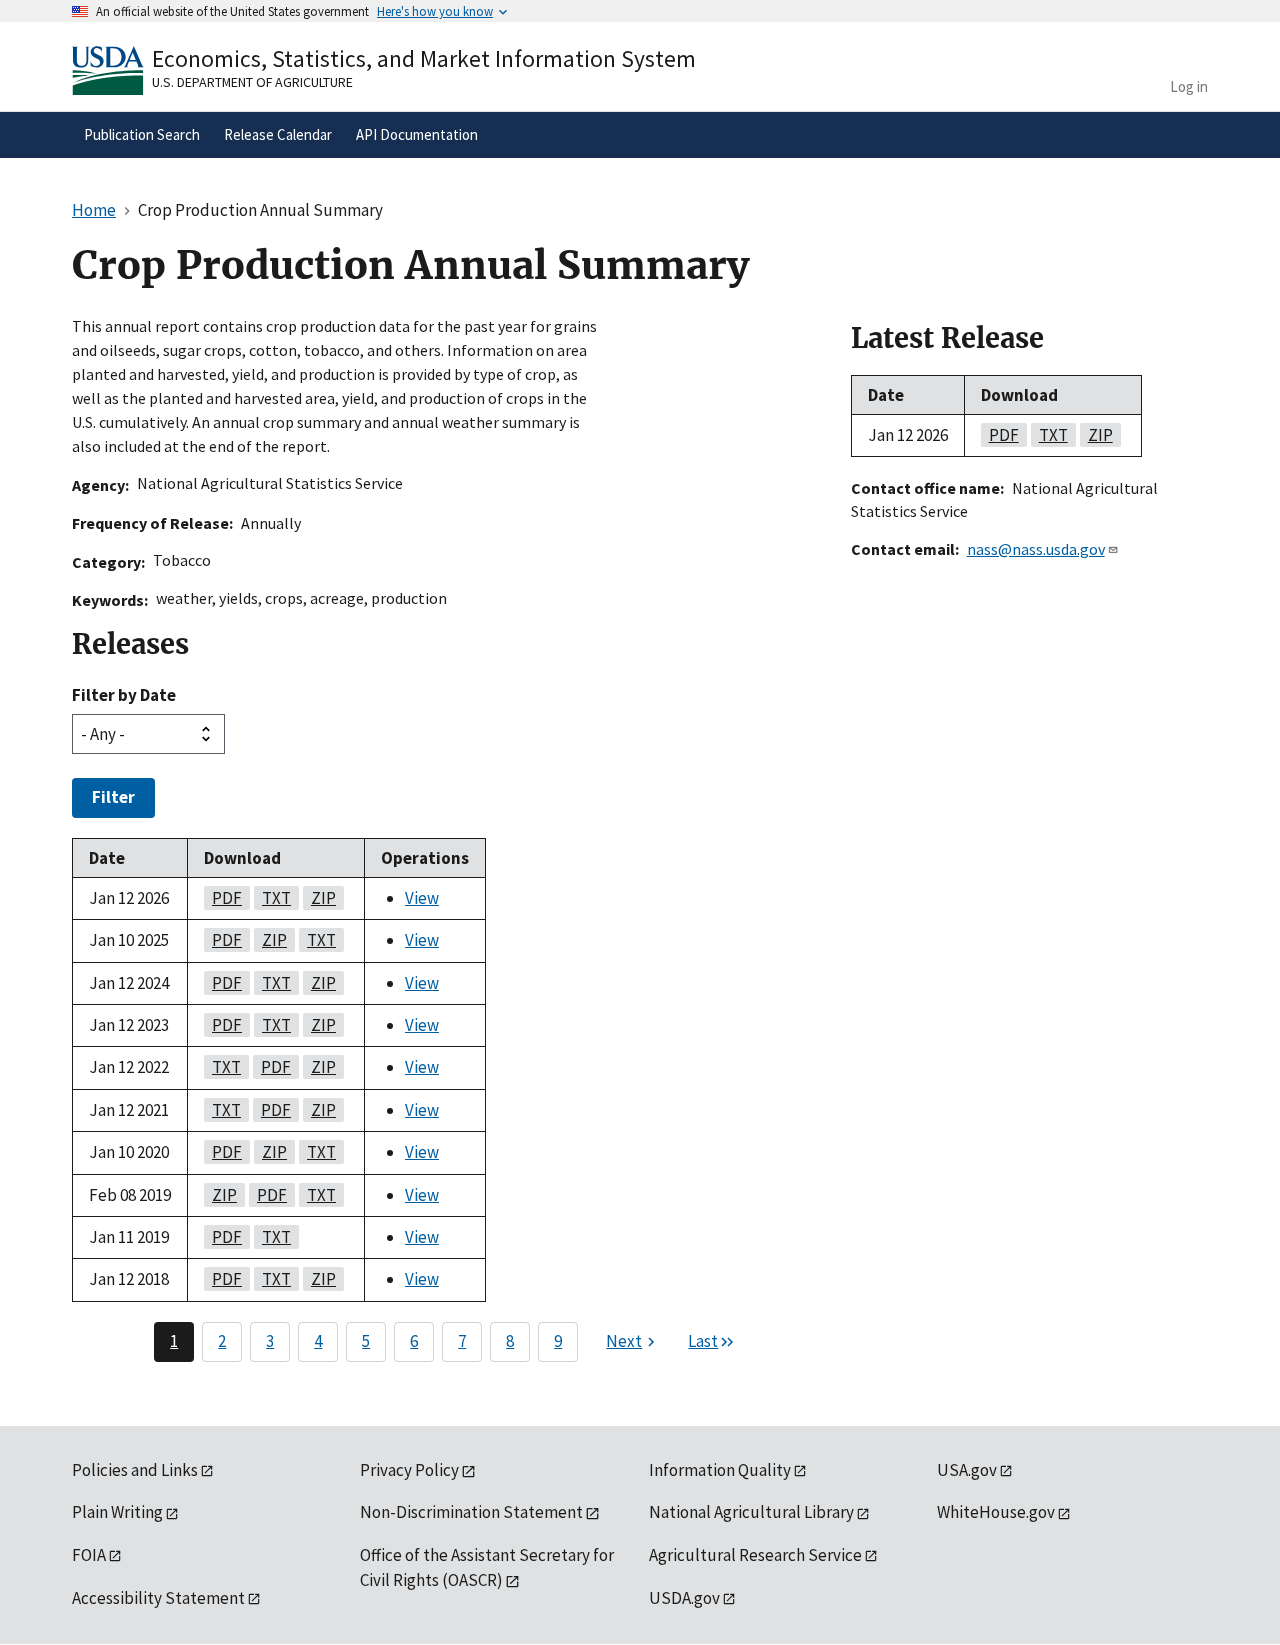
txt (272, 898)
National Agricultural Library (751, 1512)
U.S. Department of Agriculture (252, 82)
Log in (1189, 86)
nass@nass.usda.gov (1036, 549)
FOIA (89, 1555)
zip (319, 898)
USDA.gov (684, 1598)
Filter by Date (124, 695)
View (422, 898)
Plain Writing (117, 1512)
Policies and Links (135, 1470)
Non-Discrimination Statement (471, 1512)
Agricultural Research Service (755, 1555)
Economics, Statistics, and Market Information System (424, 58)
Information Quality (720, 1470)
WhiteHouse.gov (996, 1512)
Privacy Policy (409, 1470)
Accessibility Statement (158, 1598)
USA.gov (967, 1470)
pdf (223, 898)
